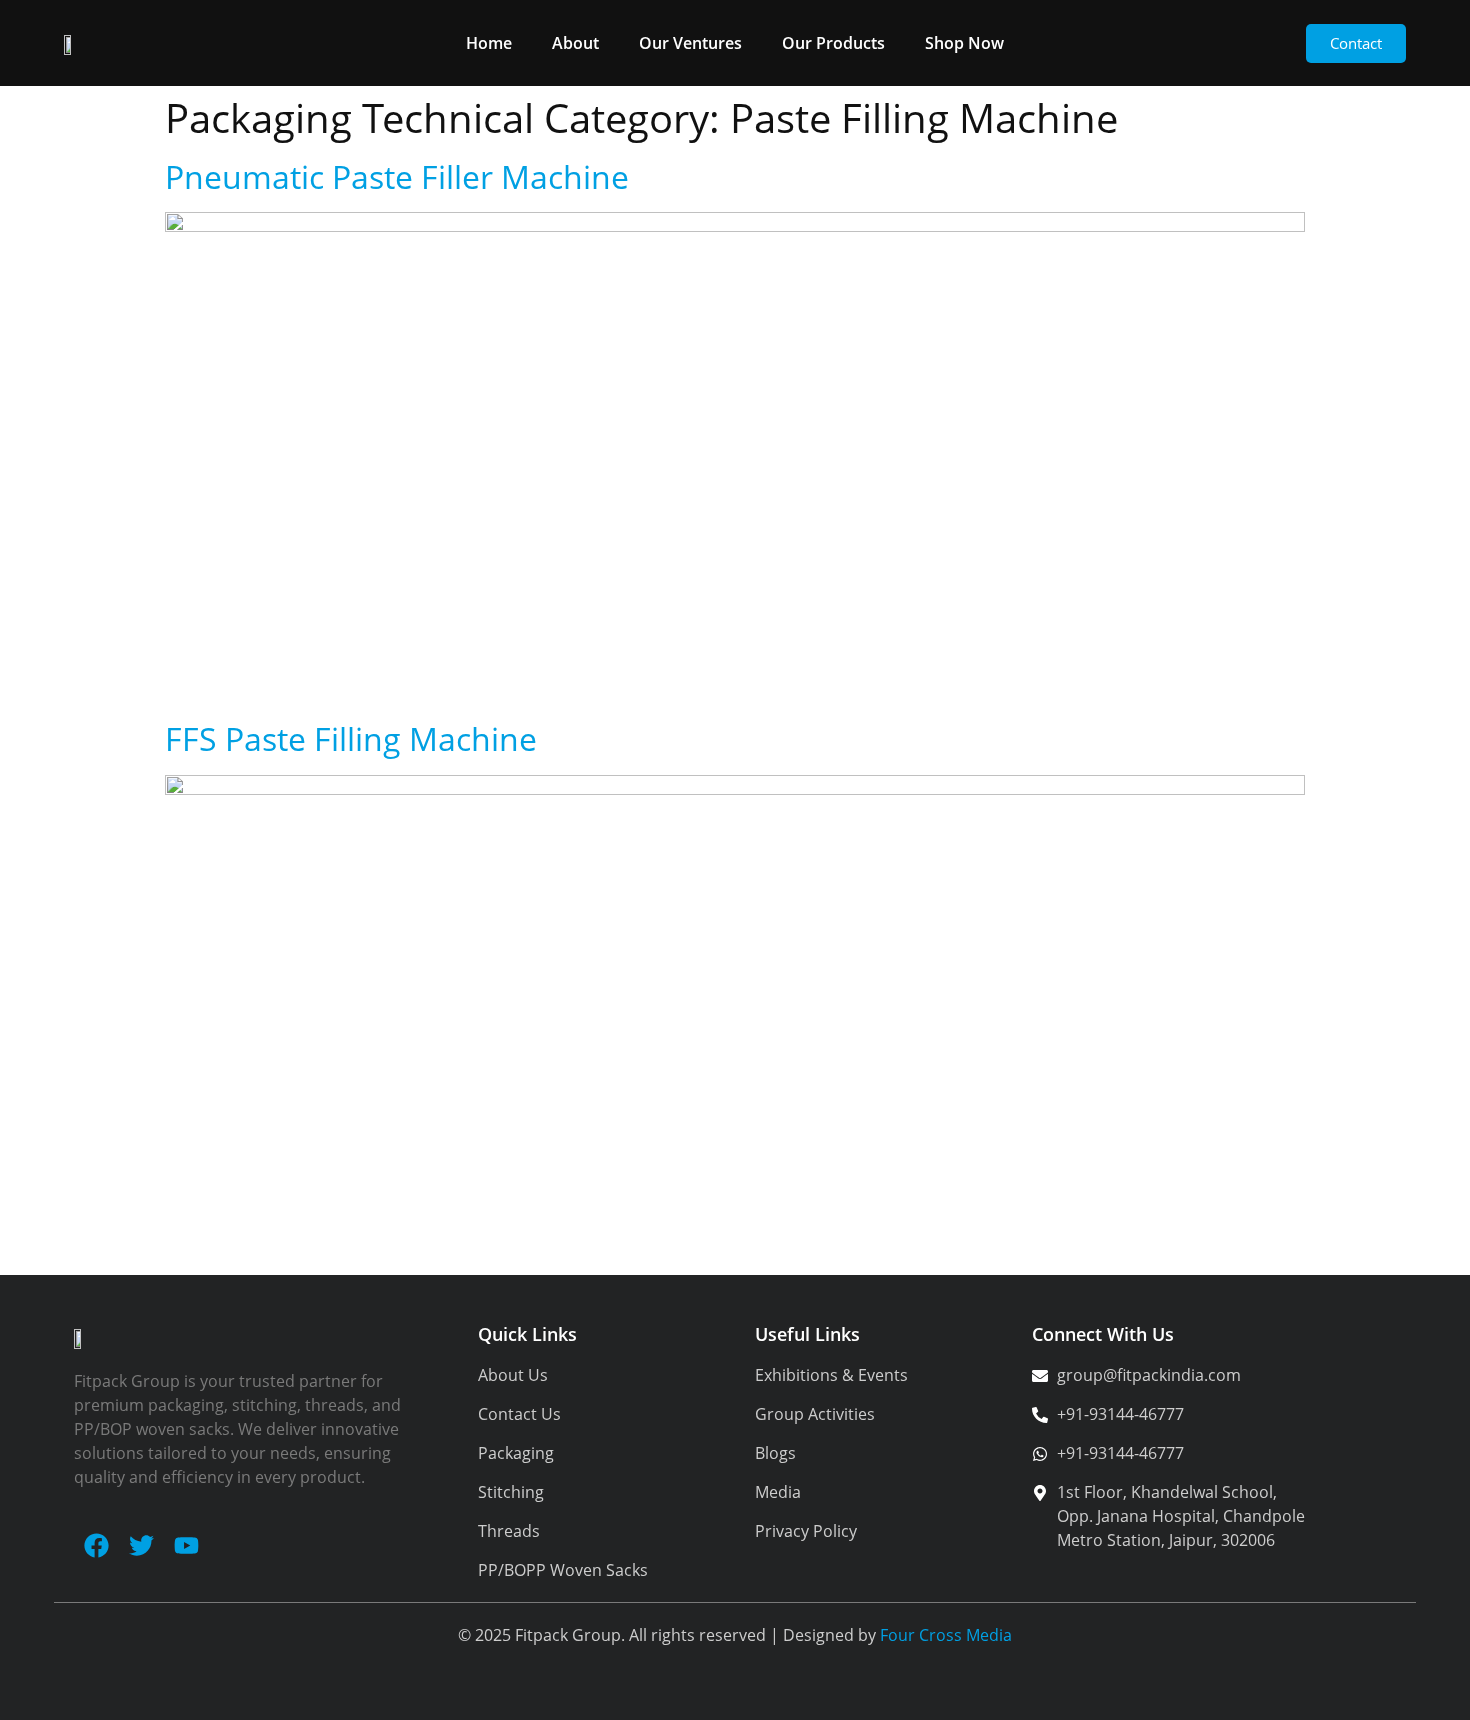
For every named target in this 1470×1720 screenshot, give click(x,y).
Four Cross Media (946, 1635)
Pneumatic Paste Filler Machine (397, 176)
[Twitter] (141, 1545)
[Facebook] (96, 1545)
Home (489, 43)
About (575, 43)
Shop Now (964, 43)
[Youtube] (186, 1545)
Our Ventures (690, 43)
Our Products (833, 43)
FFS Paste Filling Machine (351, 738)
